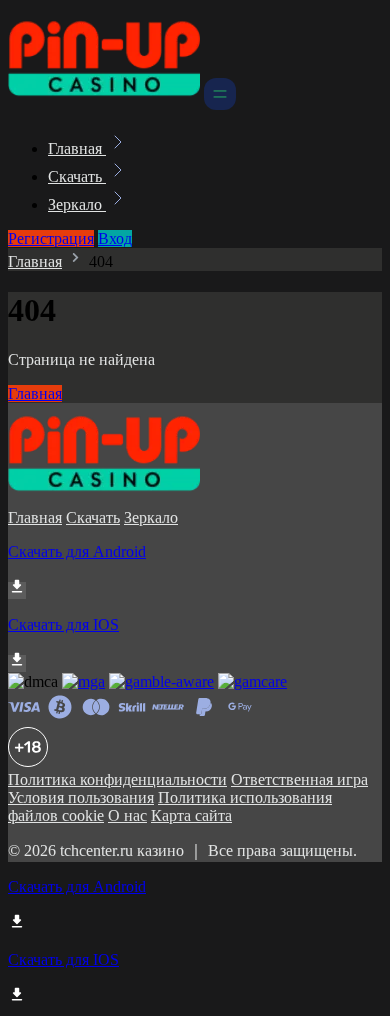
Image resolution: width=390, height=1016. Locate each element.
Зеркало (77, 204)
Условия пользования (81, 797)
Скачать (77, 176)
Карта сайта (191, 815)
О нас (127, 815)
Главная (77, 148)
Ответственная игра (299, 779)
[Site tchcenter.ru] (104, 104)
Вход (115, 238)
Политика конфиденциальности (117, 779)
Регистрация (51, 238)
